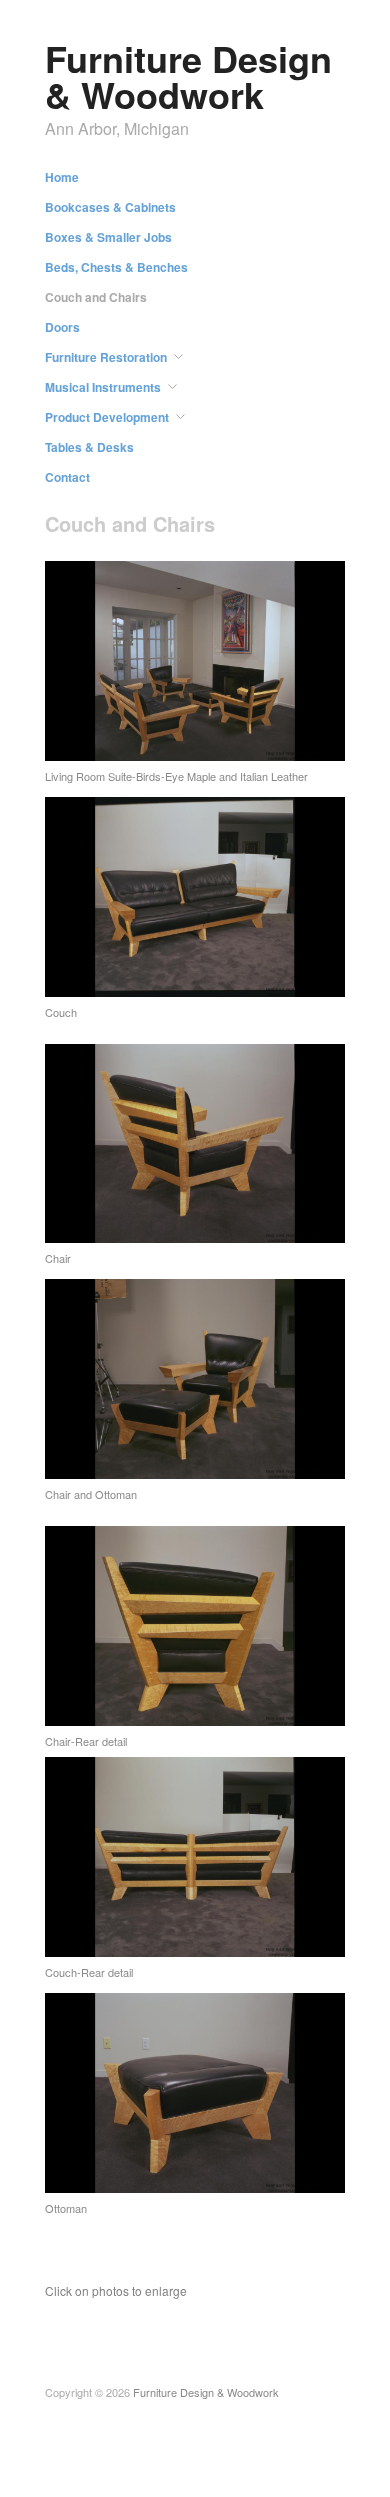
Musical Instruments (103, 387)
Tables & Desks (89, 447)
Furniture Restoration (106, 357)
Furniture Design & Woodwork (188, 76)
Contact (67, 477)
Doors (62, 327)
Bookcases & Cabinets (110, 207)
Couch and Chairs (96, 297)
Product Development (107, 417)
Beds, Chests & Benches (116, 267)
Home (62, 177)
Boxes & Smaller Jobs (108, 237)
